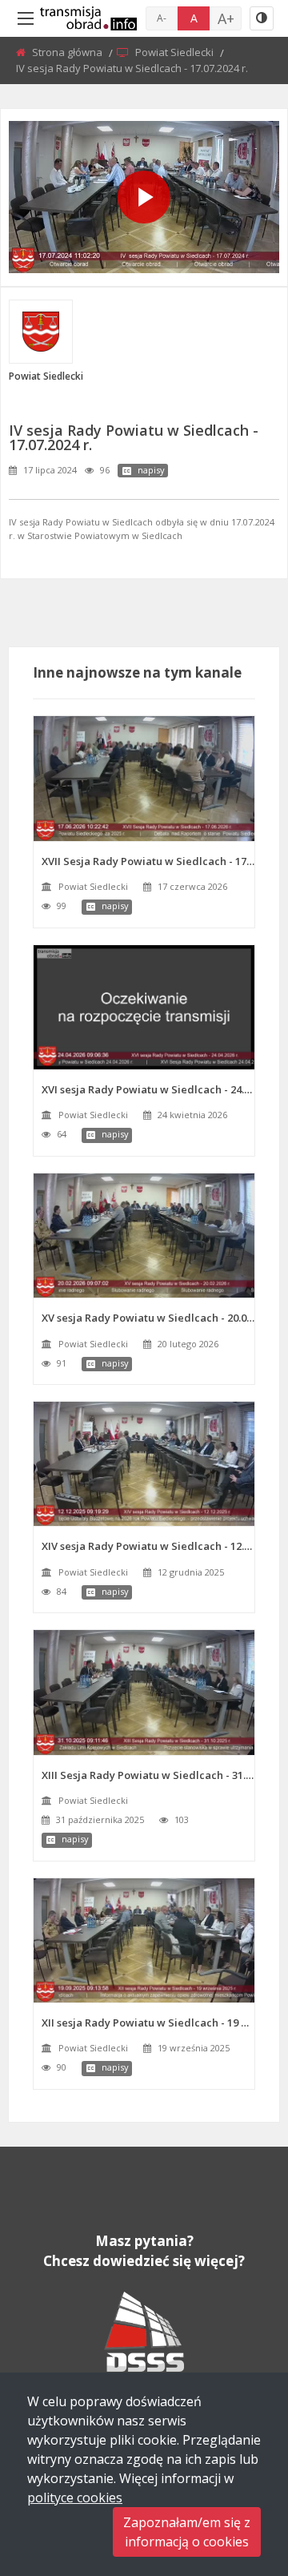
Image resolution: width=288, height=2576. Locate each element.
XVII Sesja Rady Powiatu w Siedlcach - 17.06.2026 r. (148, 861)
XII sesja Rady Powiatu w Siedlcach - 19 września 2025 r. (148, 2023)
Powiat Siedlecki (176, 52)
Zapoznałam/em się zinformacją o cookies (187, 2532)
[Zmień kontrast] (262, 18)
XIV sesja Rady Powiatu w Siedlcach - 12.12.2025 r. (148, 1546)
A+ (226, 18)
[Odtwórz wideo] (144, 197)
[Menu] (26, 18)
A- (162, 18)
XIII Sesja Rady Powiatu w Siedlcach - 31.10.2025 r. (148, 1775)
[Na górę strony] (236, 2476)
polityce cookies (75, 2498)
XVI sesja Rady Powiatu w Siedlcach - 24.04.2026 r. (148, 1089)
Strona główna (68, 52)
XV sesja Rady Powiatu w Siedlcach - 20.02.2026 (148, 1318)
